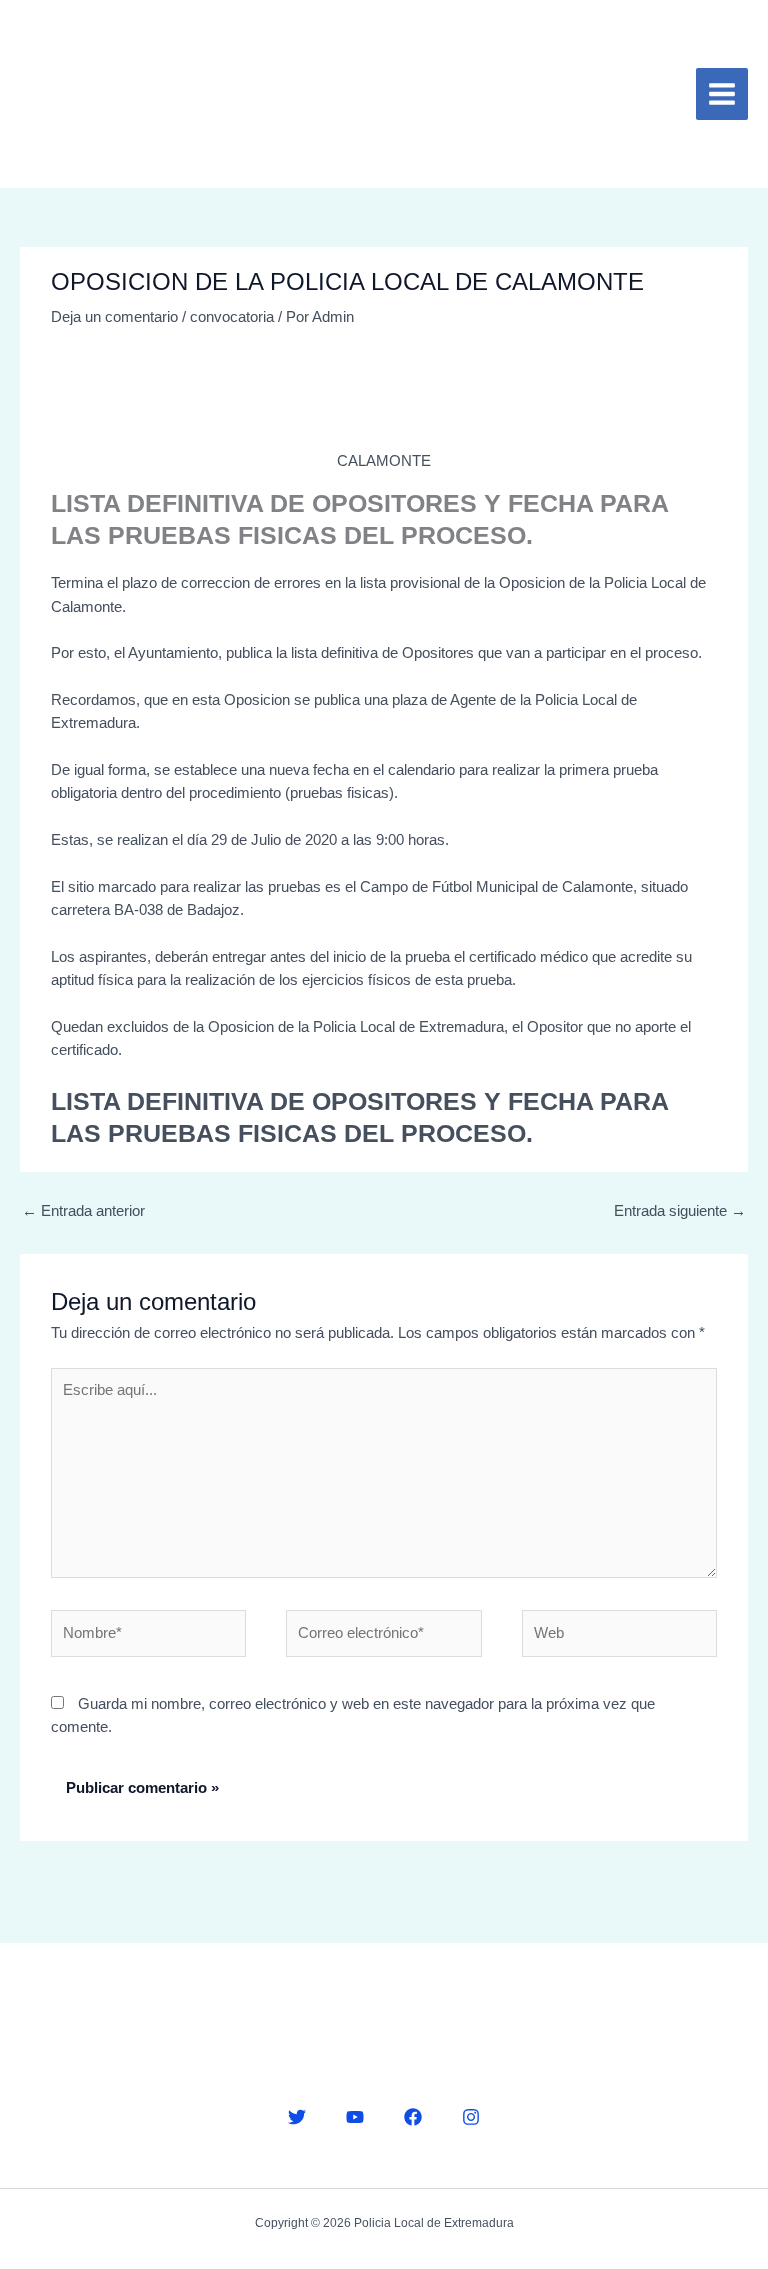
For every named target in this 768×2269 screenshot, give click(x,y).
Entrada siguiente (680, 1211)
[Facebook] (413, 2117)
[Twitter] (297, 2117)
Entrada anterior (83, 1211)
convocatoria (232, 317)
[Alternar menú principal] (722, 94)
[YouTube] (355, 2117)
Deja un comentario (114, 317)
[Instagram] (471, 2117)
